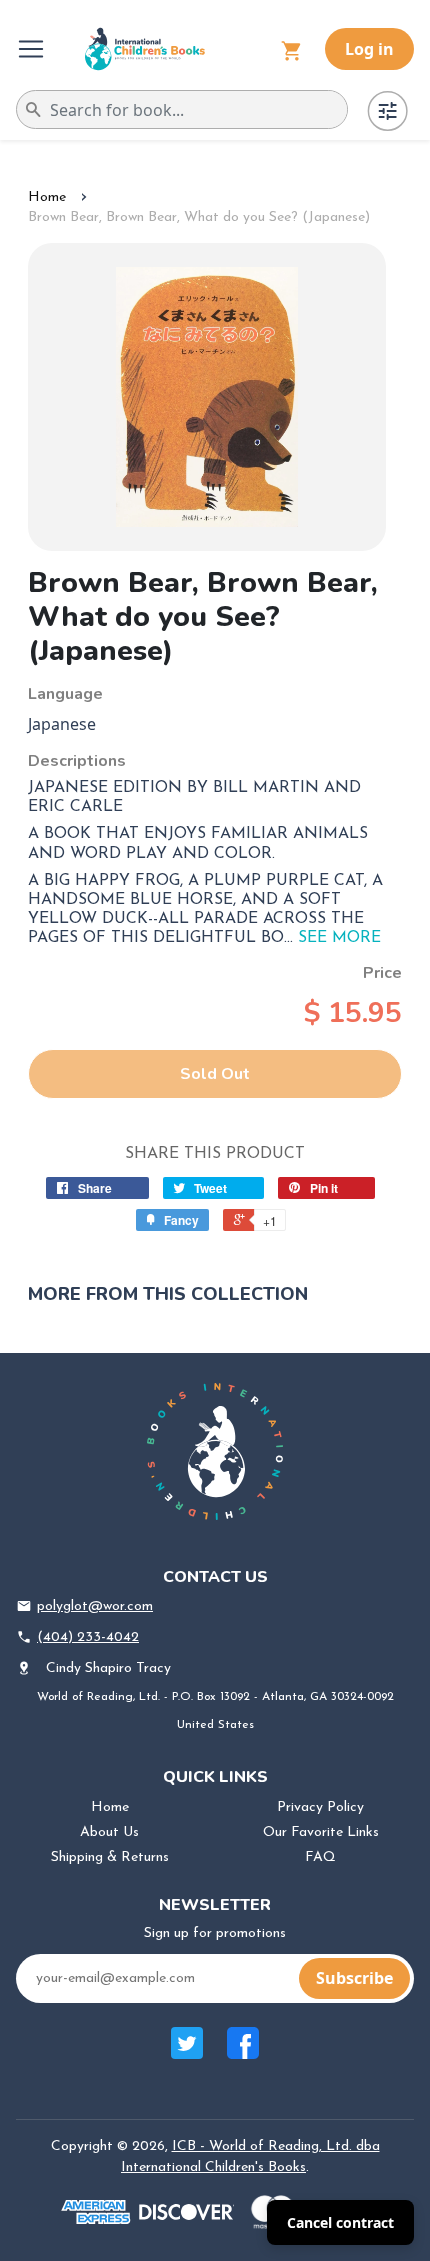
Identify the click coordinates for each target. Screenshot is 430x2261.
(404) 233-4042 (88, 1637)
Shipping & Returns (110, 1857)
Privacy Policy (320, 1807)
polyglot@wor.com (95, 1606)
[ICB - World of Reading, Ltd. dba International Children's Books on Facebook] (243, 2053)
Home (47, 197)
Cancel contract (340, 2222)
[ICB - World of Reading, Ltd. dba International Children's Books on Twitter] (187, 2053)
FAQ (320, 1857)
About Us (109, 1832)
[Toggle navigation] (33, 49)
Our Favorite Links (321, 1832)
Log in (369, 49)
